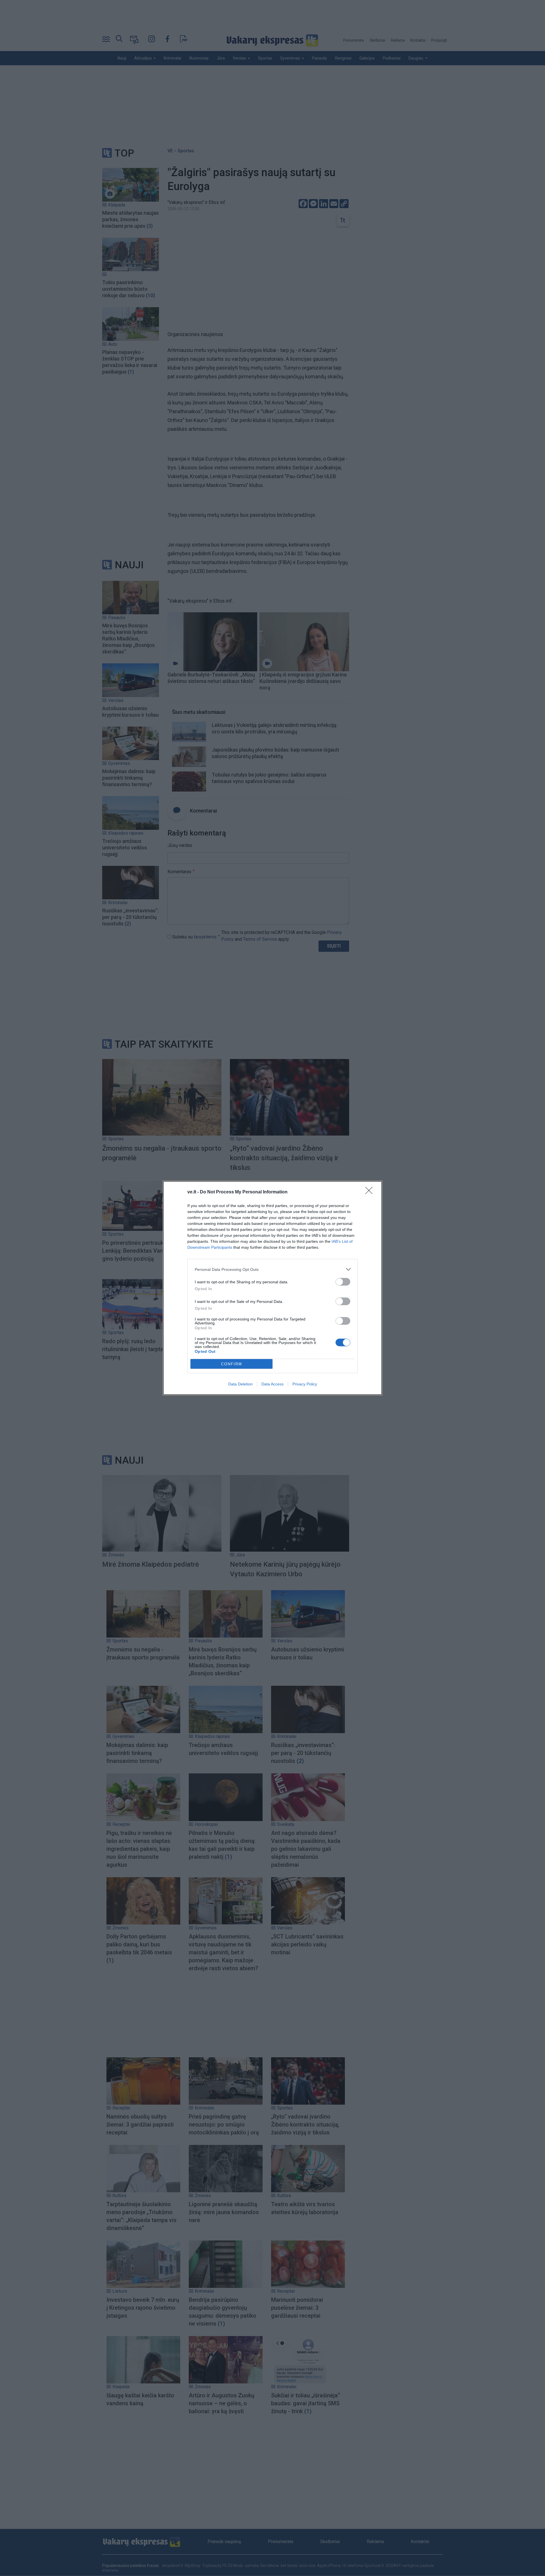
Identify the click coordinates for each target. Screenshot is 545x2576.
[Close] (371, 1192)
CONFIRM (232, 1364)
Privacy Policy (305, 1384)
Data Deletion (240, 1384)
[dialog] (272, 1288)
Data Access (272, 1384)
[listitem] (272, 1269)
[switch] (343, 1282)
